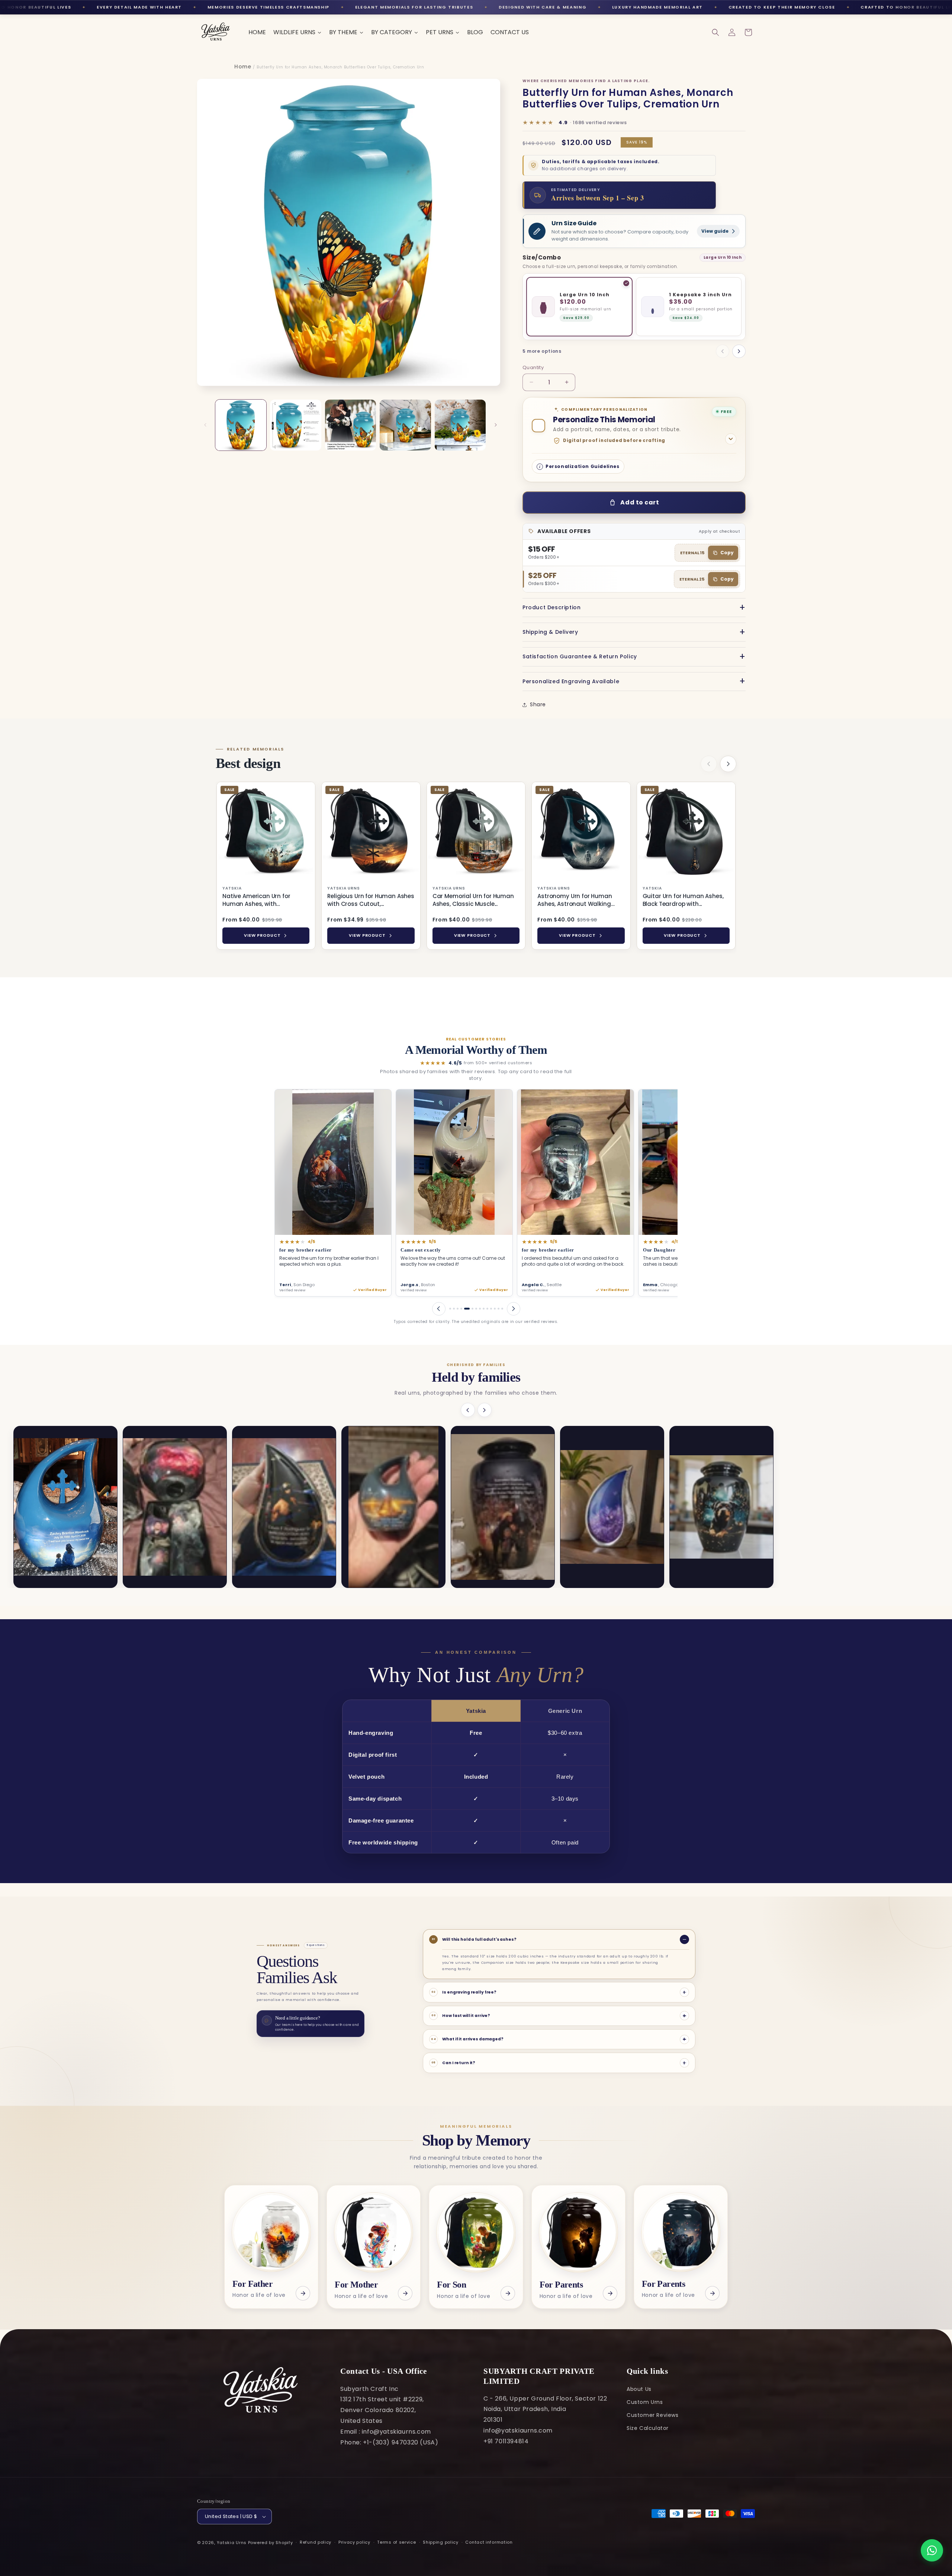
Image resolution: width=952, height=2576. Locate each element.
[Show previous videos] (468, 1410)
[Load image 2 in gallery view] (295, 425)
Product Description (551, 607)
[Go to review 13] (498, 1309)
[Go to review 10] (487, 1309)
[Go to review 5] (465, 1309)
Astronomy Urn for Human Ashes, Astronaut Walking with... (575, 900)
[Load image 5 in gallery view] (460, 425)
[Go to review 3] (458, 1309)
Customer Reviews (653, 2415)
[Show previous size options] (723, 351)
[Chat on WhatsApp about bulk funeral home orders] (932, 2550)
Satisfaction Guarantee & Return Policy (580, 656)
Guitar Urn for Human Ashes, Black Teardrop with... (683, 900)
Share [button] (538, 704)
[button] (715, 32)
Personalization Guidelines (583, 466)
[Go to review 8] (480, 1309)
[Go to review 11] (491, 1309)
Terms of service (396, 2542)
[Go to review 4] (461, 1309)
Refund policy (316, 2542)
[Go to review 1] (450, 1309)
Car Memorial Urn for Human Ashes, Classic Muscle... (473, 900)
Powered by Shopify (271, 2543)
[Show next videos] (485, 1410)
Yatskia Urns (232, 2543)
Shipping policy (441, 2542)
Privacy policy (354, 2542)
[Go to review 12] (495, 1309)
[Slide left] (205, 425)
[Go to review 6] (469, 1309)
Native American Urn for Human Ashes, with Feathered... (256, 900)
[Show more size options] (739, 351)
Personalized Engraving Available (571, 681)
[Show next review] (514, 1309)
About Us (639, 2389)
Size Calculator (648, 2428)
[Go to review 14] (502, 1309)
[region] (476, 867)
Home (243, 67)
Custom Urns (645, 2402)
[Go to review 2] (454, 1309)
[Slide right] (496, 425)
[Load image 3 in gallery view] (350, 425)
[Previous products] (709, 764)
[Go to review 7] (474, 1309)
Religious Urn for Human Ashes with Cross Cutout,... (371, 900)
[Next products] (728, 764)
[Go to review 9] (484, 1309)
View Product (262, 935)
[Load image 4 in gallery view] (405, 425)
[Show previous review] (439, 1309)
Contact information (489, 2542)
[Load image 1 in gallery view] (241, 425)
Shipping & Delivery (550, 632)
